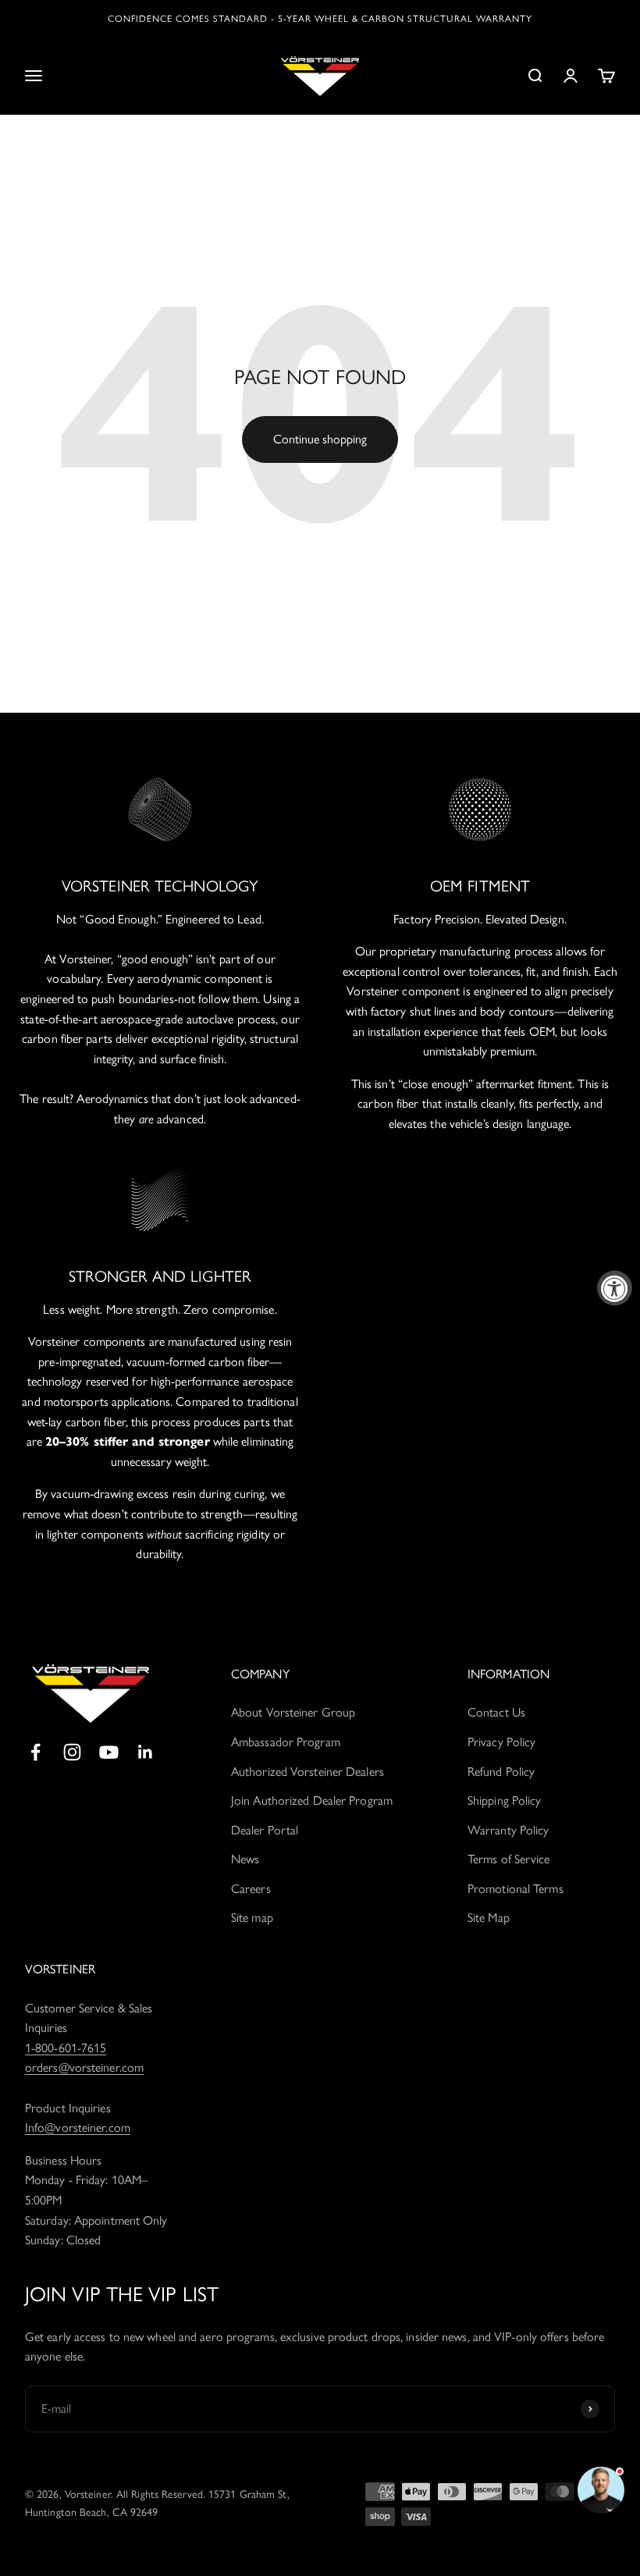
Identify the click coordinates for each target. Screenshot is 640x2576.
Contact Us (496, 1712)
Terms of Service (509, 1859)
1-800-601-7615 (66, 2048)
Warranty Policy (508, 1830)
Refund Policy (501, 1772)
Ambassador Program (286, 1742)
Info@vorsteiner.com (78, 2128)
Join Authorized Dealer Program (312, 1800)
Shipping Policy (505, 1800)
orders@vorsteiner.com (84, 2067)
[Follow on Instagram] (72, 1752)
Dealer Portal (265, 1830)
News (245, 1859)
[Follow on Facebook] (36, 1752)
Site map (252, 1918)
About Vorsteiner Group (293, 1712)
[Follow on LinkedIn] (146, 1752)
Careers (251, 1889)
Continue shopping (320, 439)
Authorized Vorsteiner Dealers (308, 1772)
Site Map (489, 1918)
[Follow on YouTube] (109, 1752)
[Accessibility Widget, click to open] (615, 1288)
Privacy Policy (501, 1742)
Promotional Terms (516, 1889)
